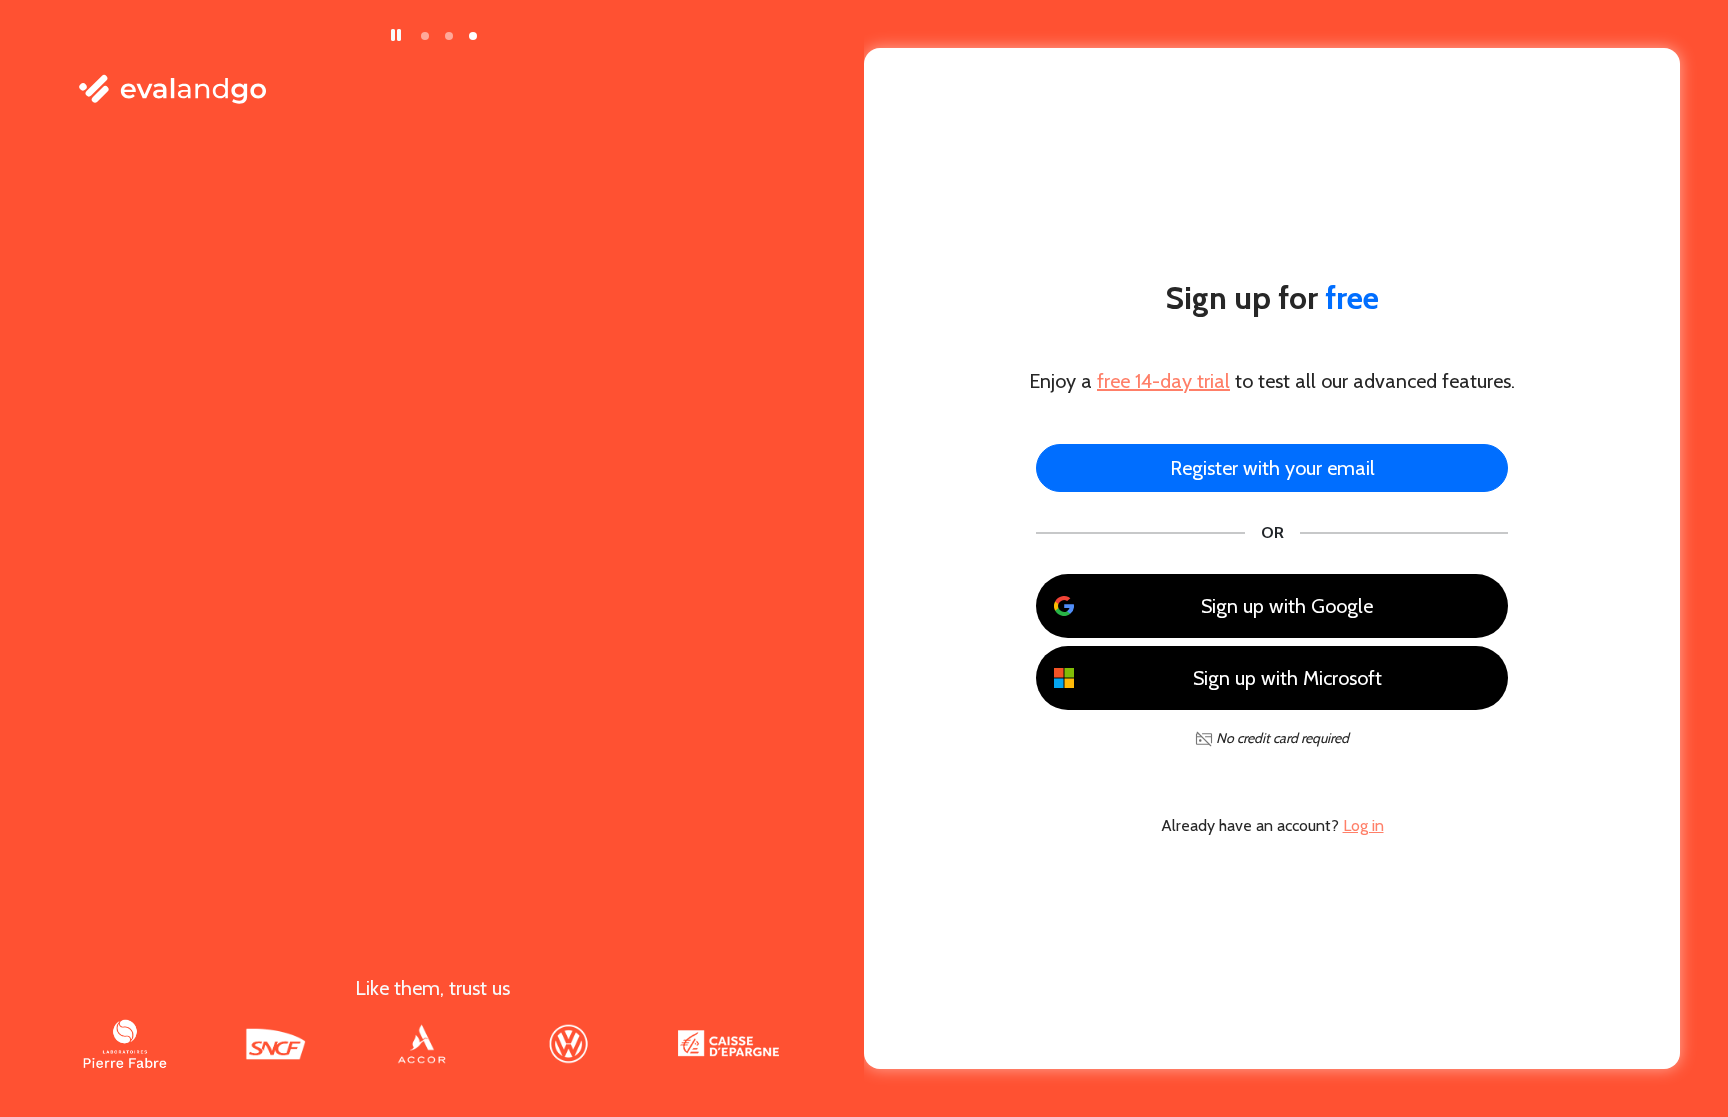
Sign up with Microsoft (1287, 678)
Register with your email (1272, 468)
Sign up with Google (1287, 606)
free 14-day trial (1163, 381)
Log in (1363, 825)
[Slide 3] (473, 36)
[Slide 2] (449, 36)
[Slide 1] (425, 36)
